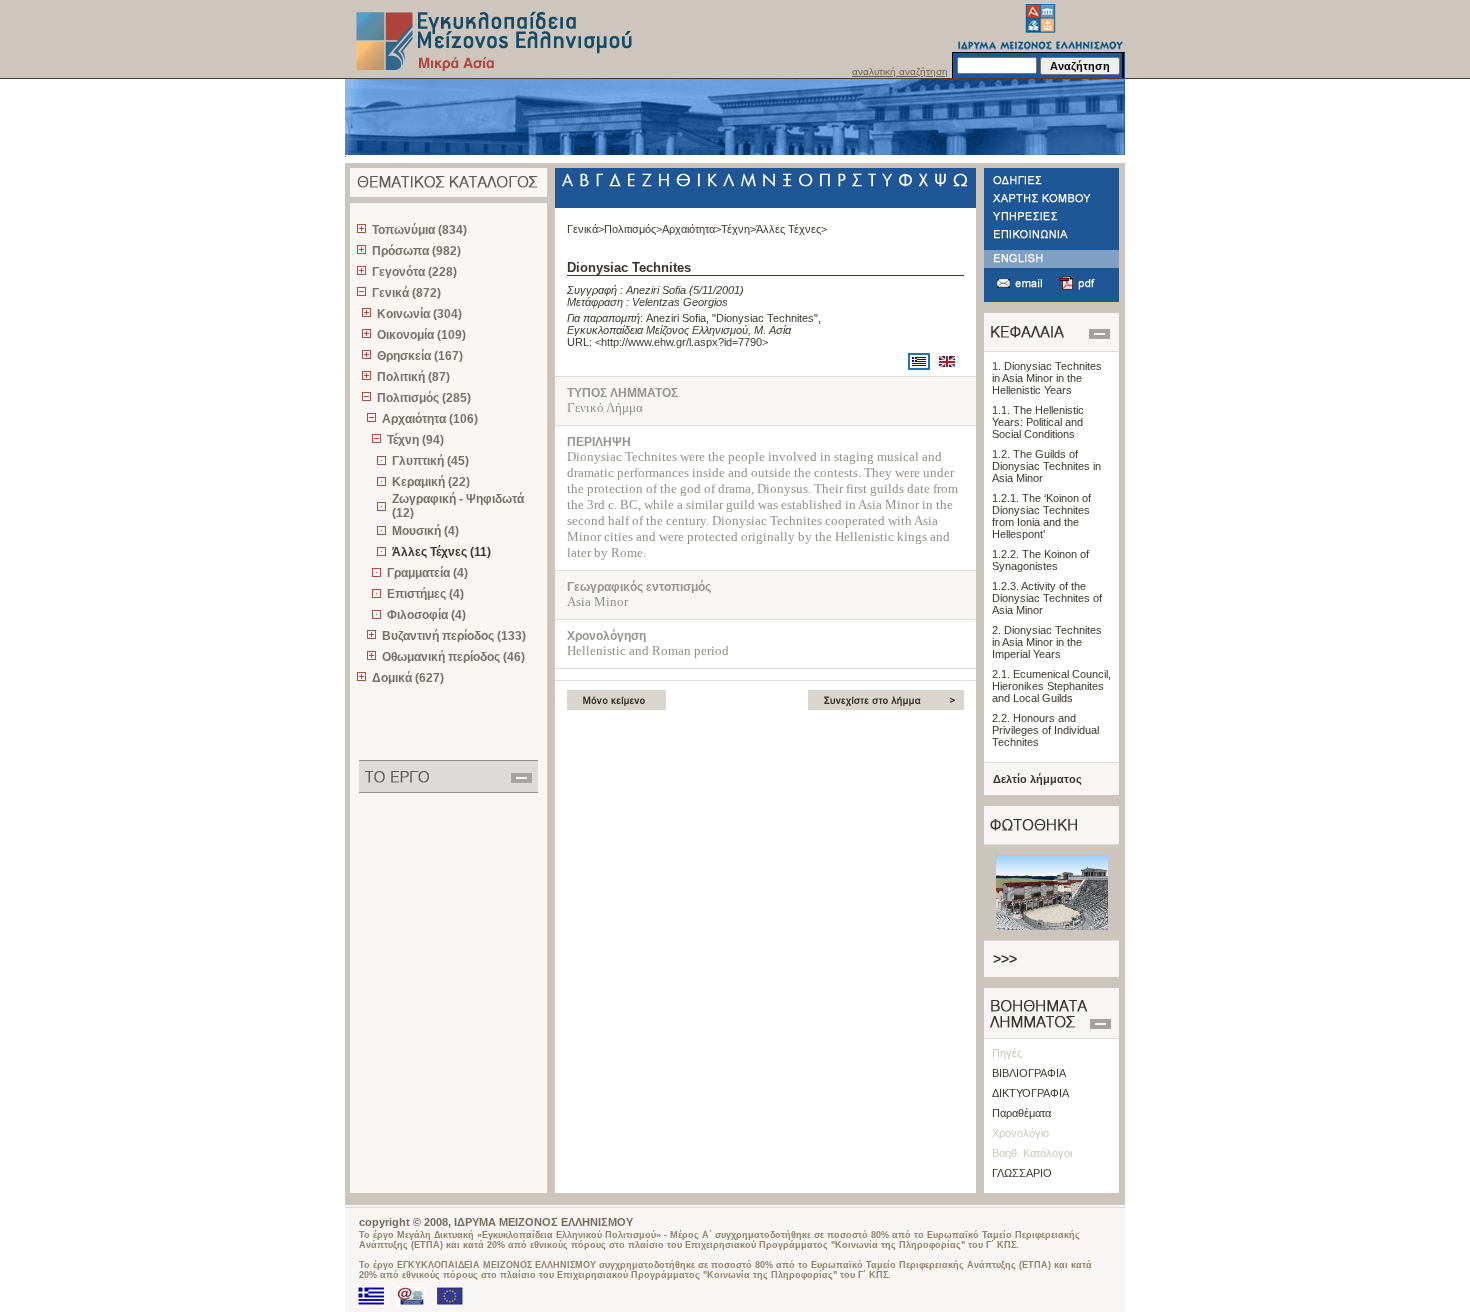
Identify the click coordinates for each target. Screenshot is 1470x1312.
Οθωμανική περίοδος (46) (453, 657)
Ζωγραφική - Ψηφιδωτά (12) (458, 506)
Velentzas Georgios (680, 302)
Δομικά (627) (408, 678)
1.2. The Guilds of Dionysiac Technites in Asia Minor (1046, 466)
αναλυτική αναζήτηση (900, 71)
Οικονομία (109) (421, 335)
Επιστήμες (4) (425, 594)
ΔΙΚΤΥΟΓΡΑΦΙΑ (1030, 1093)
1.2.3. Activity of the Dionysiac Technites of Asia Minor (1047, 598)
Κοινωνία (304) (419, 314)
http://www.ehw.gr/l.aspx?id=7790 (681, 342)
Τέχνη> (738, 229)
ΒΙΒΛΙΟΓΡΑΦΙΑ (1029, 1073)
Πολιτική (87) (413, 377)
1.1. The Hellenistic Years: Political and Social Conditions (1038, 422)
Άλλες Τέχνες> (791, 229)
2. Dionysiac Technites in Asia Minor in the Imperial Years (1047, 642)
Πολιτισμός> (633, 229)
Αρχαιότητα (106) (430, 419)
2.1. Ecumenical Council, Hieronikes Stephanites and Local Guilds (1051, 686)
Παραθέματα (1021, 1113)
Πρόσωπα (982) (416, 251)
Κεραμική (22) (431, 482)
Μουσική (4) (425, 531)
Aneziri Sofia (656, 290)
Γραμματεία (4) (427, 573)
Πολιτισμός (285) (424, 398)
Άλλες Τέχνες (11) (441, 552)
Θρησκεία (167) (420, 356)
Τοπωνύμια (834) (419, 230)
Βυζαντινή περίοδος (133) (454, 636)
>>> (1005, 959)
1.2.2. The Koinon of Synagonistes (1040, 560)
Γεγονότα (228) (414, 272)
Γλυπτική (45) (430, 461)
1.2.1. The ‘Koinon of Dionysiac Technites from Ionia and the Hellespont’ (1041, 516)
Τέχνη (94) (415, 440)
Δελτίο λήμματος (1037, 779)
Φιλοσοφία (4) (426, 615)
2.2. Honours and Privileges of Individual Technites (1045, 730)
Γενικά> (585, 229)
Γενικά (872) (406, 293)
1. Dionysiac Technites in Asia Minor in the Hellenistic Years (1047, 378)
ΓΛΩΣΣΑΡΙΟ (1022, 1173)
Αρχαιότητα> (691, 229)
